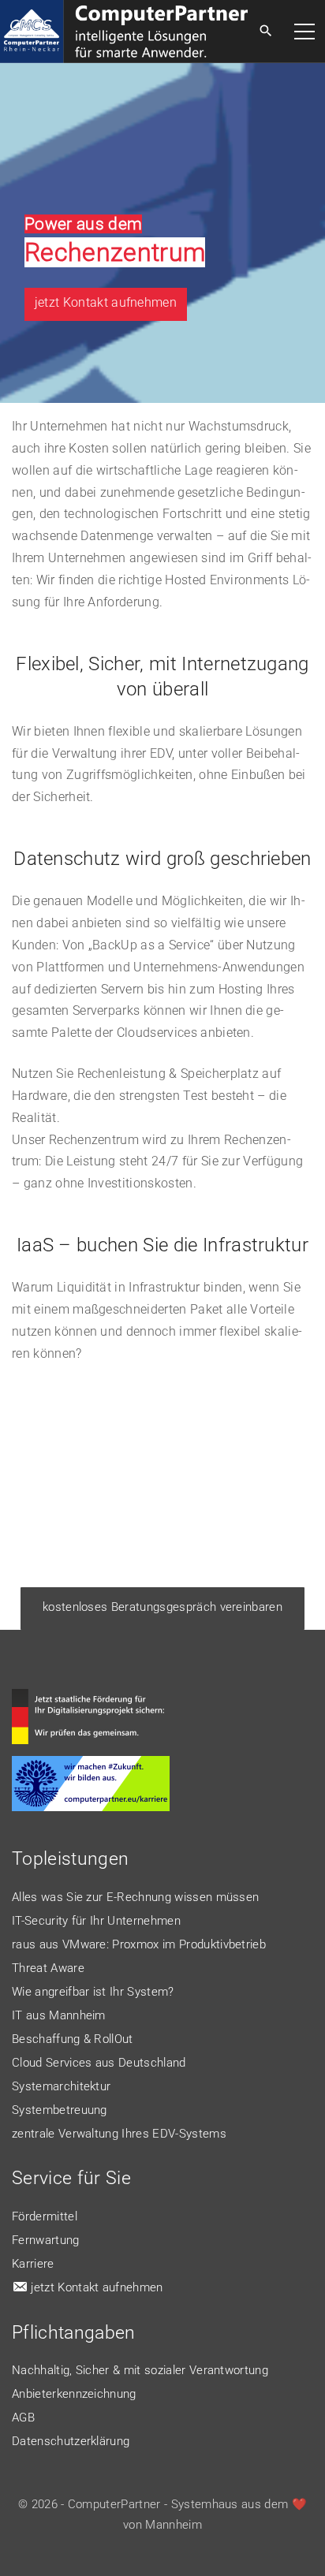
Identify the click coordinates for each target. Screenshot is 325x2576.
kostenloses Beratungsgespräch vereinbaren (162, 1607)
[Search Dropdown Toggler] (266, 32)
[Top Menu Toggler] (305, 32)
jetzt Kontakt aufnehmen (106, 302)
